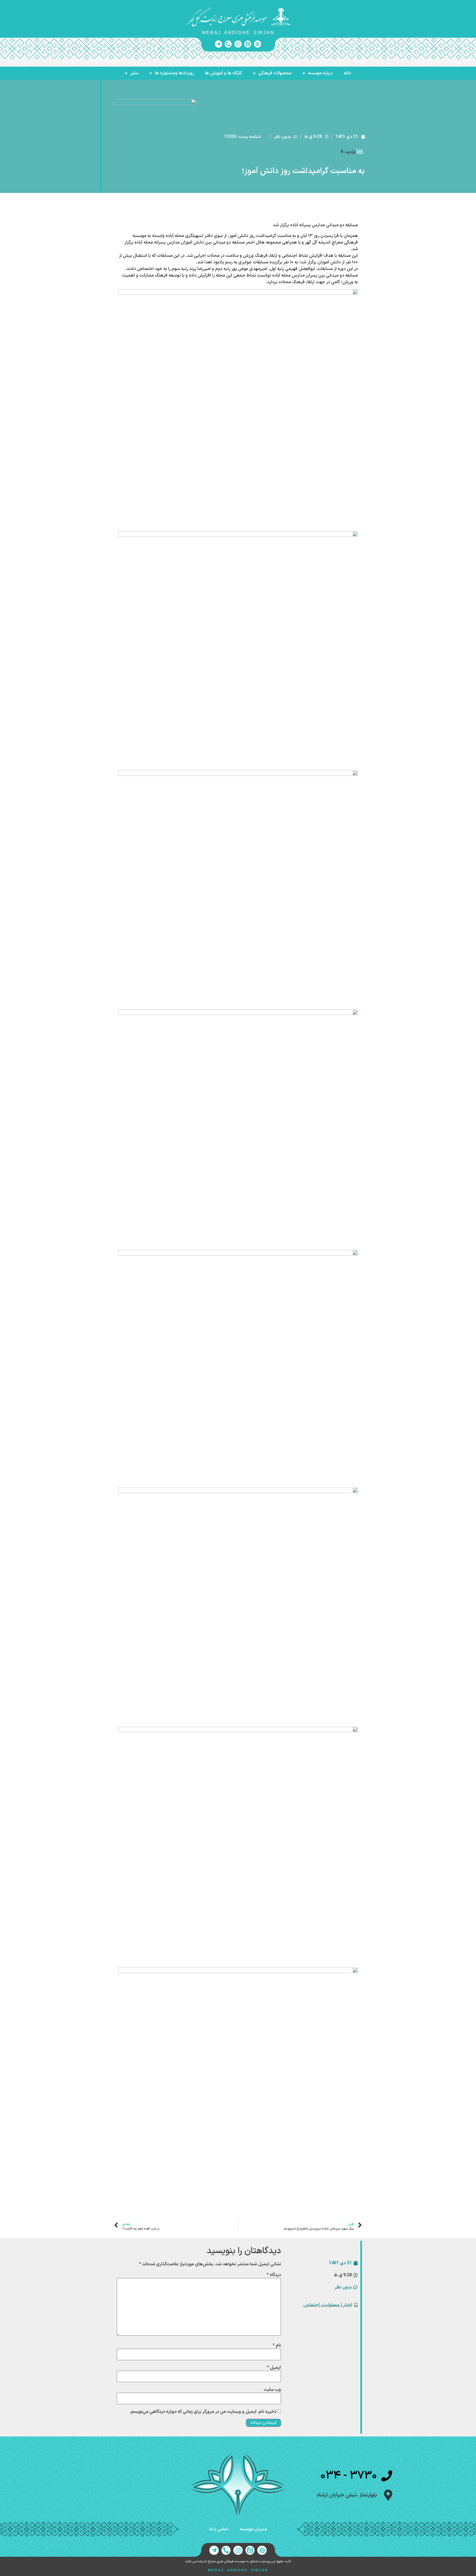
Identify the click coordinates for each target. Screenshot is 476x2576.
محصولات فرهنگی (275, 73)
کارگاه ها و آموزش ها (223, 73)
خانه (347, 73)
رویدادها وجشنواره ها (174, 73)
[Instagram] (238, 44)
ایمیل (274, 2368)
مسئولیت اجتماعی (321, 2305)
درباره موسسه (320, 73)
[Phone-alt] (228, 44)
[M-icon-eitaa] (248, 44)
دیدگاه (274, 2275)
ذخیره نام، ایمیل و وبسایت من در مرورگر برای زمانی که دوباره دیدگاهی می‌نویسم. (203, 2412)
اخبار (348, 2305)
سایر (134, 73)
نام (277, 2345)
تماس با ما (219, 2529)
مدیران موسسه (253, 2529)
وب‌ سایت (272, 2390)
